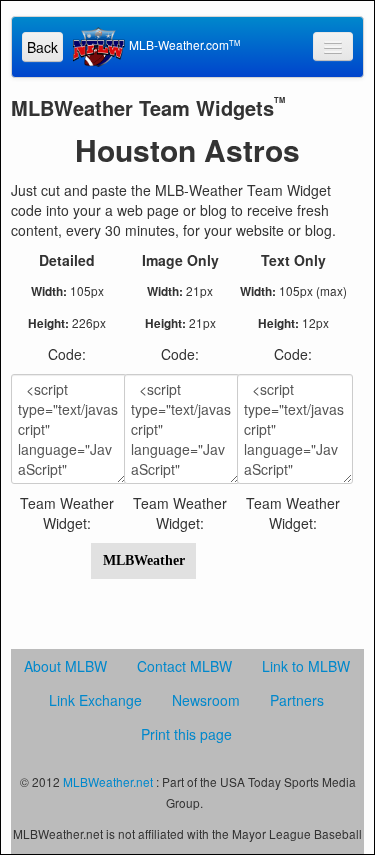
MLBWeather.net (108, 781)
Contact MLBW (184, 666)
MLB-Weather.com (183, 44)
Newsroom (206, 700)
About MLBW (65, 666)
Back (42, 47)
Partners (297, 700)
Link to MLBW (306, 666)
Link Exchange (95, 700)
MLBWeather (144, 560)
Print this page (186, 734)
